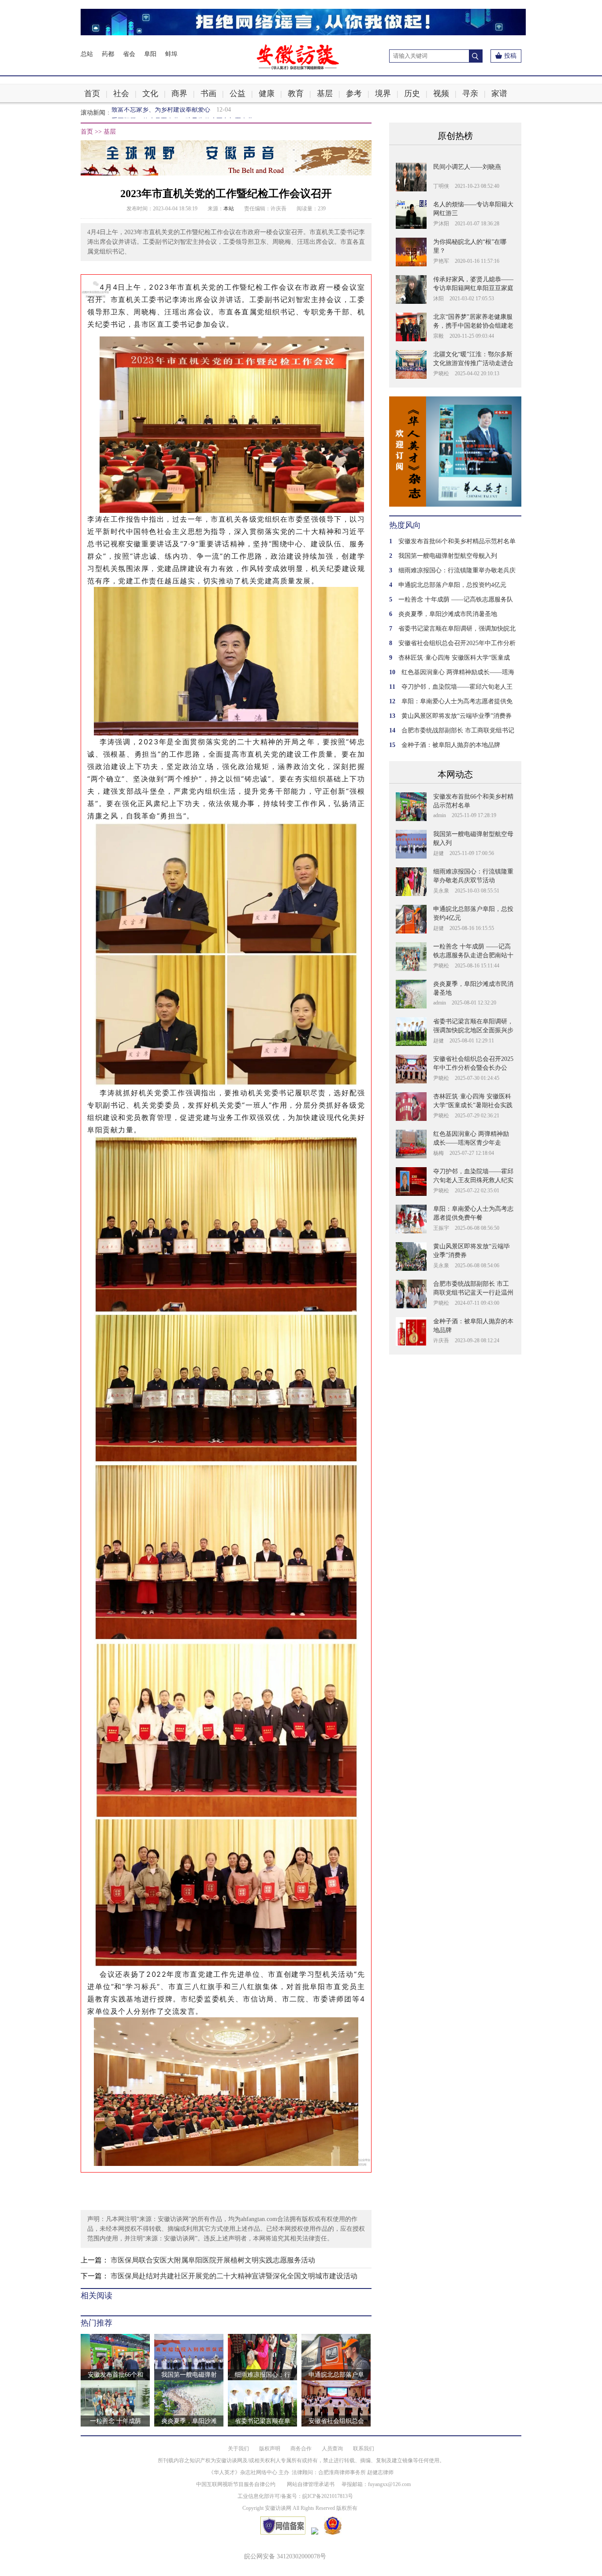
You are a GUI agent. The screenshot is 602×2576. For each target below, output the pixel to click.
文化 (150, 93)
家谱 (499, 93)
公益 (238, 93)
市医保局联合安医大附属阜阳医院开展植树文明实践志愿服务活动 (213, 2260)
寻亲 (470, 93)
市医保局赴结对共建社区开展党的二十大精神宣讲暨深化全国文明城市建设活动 (234, 2276)
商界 (179, 93)
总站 (87, 54)
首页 (92, 93)
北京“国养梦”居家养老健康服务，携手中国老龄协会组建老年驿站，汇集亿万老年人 (473, 326)
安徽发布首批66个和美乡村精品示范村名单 (457, 541)
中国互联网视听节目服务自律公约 (236, 2484)
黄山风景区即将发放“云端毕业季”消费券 (457, 716)
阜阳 (150, 54)
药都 (108, 54)
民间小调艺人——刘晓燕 (467, 167)
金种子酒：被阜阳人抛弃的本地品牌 (451, 745)
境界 (383, 93)
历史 (412, 93)
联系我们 (364, 2449)
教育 (296, 93)
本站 (229, 209)
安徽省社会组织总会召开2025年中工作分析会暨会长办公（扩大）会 (473, 1068)
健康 (267, 93)
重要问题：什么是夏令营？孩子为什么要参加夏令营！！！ (192, 113)
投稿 (510, 56)
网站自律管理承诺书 (311, 2484)
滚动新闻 (93, 113)
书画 (208, 93)
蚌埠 (171, 54)
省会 (129, 54)
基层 (325, 93)
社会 (121, 93)
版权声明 (270, 2449)
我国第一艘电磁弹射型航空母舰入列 (448, 556)
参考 (354, 93)
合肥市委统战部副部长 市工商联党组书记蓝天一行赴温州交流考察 (473, 1293)
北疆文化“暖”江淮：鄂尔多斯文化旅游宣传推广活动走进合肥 (473, 363)
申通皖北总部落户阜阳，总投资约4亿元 (452, 585)
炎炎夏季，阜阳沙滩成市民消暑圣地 (448, 614)
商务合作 (301, 2449)
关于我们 (238, 2449)
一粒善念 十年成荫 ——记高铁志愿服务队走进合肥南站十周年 (473, 955)
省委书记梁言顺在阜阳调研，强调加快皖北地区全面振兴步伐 (473, 1030)
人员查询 (332, 2449)
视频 (441, 93)
